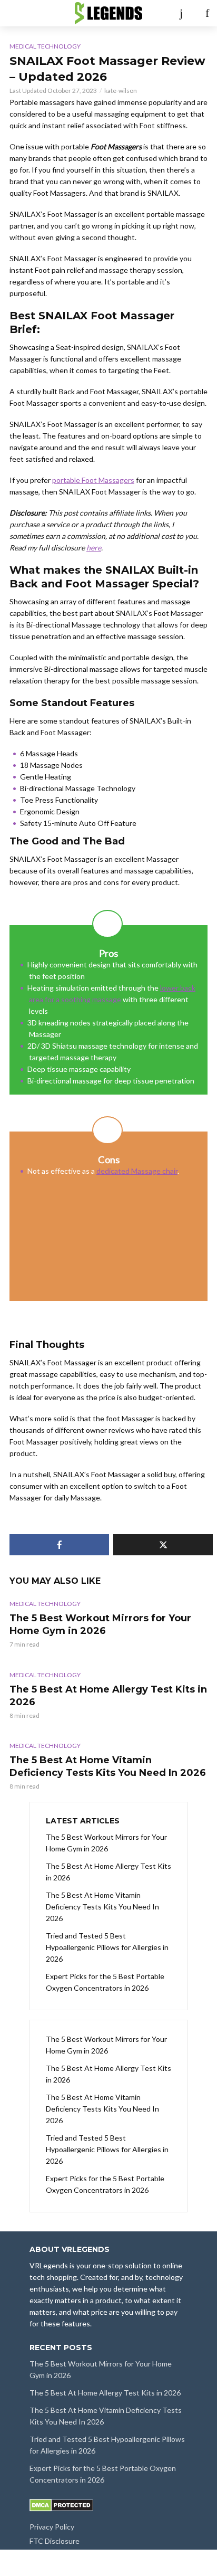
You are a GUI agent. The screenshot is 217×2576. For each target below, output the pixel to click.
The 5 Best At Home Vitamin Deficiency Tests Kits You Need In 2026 (108, 1766)
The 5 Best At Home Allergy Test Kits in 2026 (108, 1696)
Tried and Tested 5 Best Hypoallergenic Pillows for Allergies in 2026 (107, 1947)
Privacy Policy (52, 2527)
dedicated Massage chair (137, 1171)
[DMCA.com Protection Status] (61, 2504)
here (94, 548)
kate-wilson (121, 91)
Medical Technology (45, 46)
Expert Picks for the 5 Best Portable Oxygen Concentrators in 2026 (105, 1982)
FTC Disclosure (55, 2541)
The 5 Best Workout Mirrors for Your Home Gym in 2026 (100, 1624)
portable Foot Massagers (93, 480)
